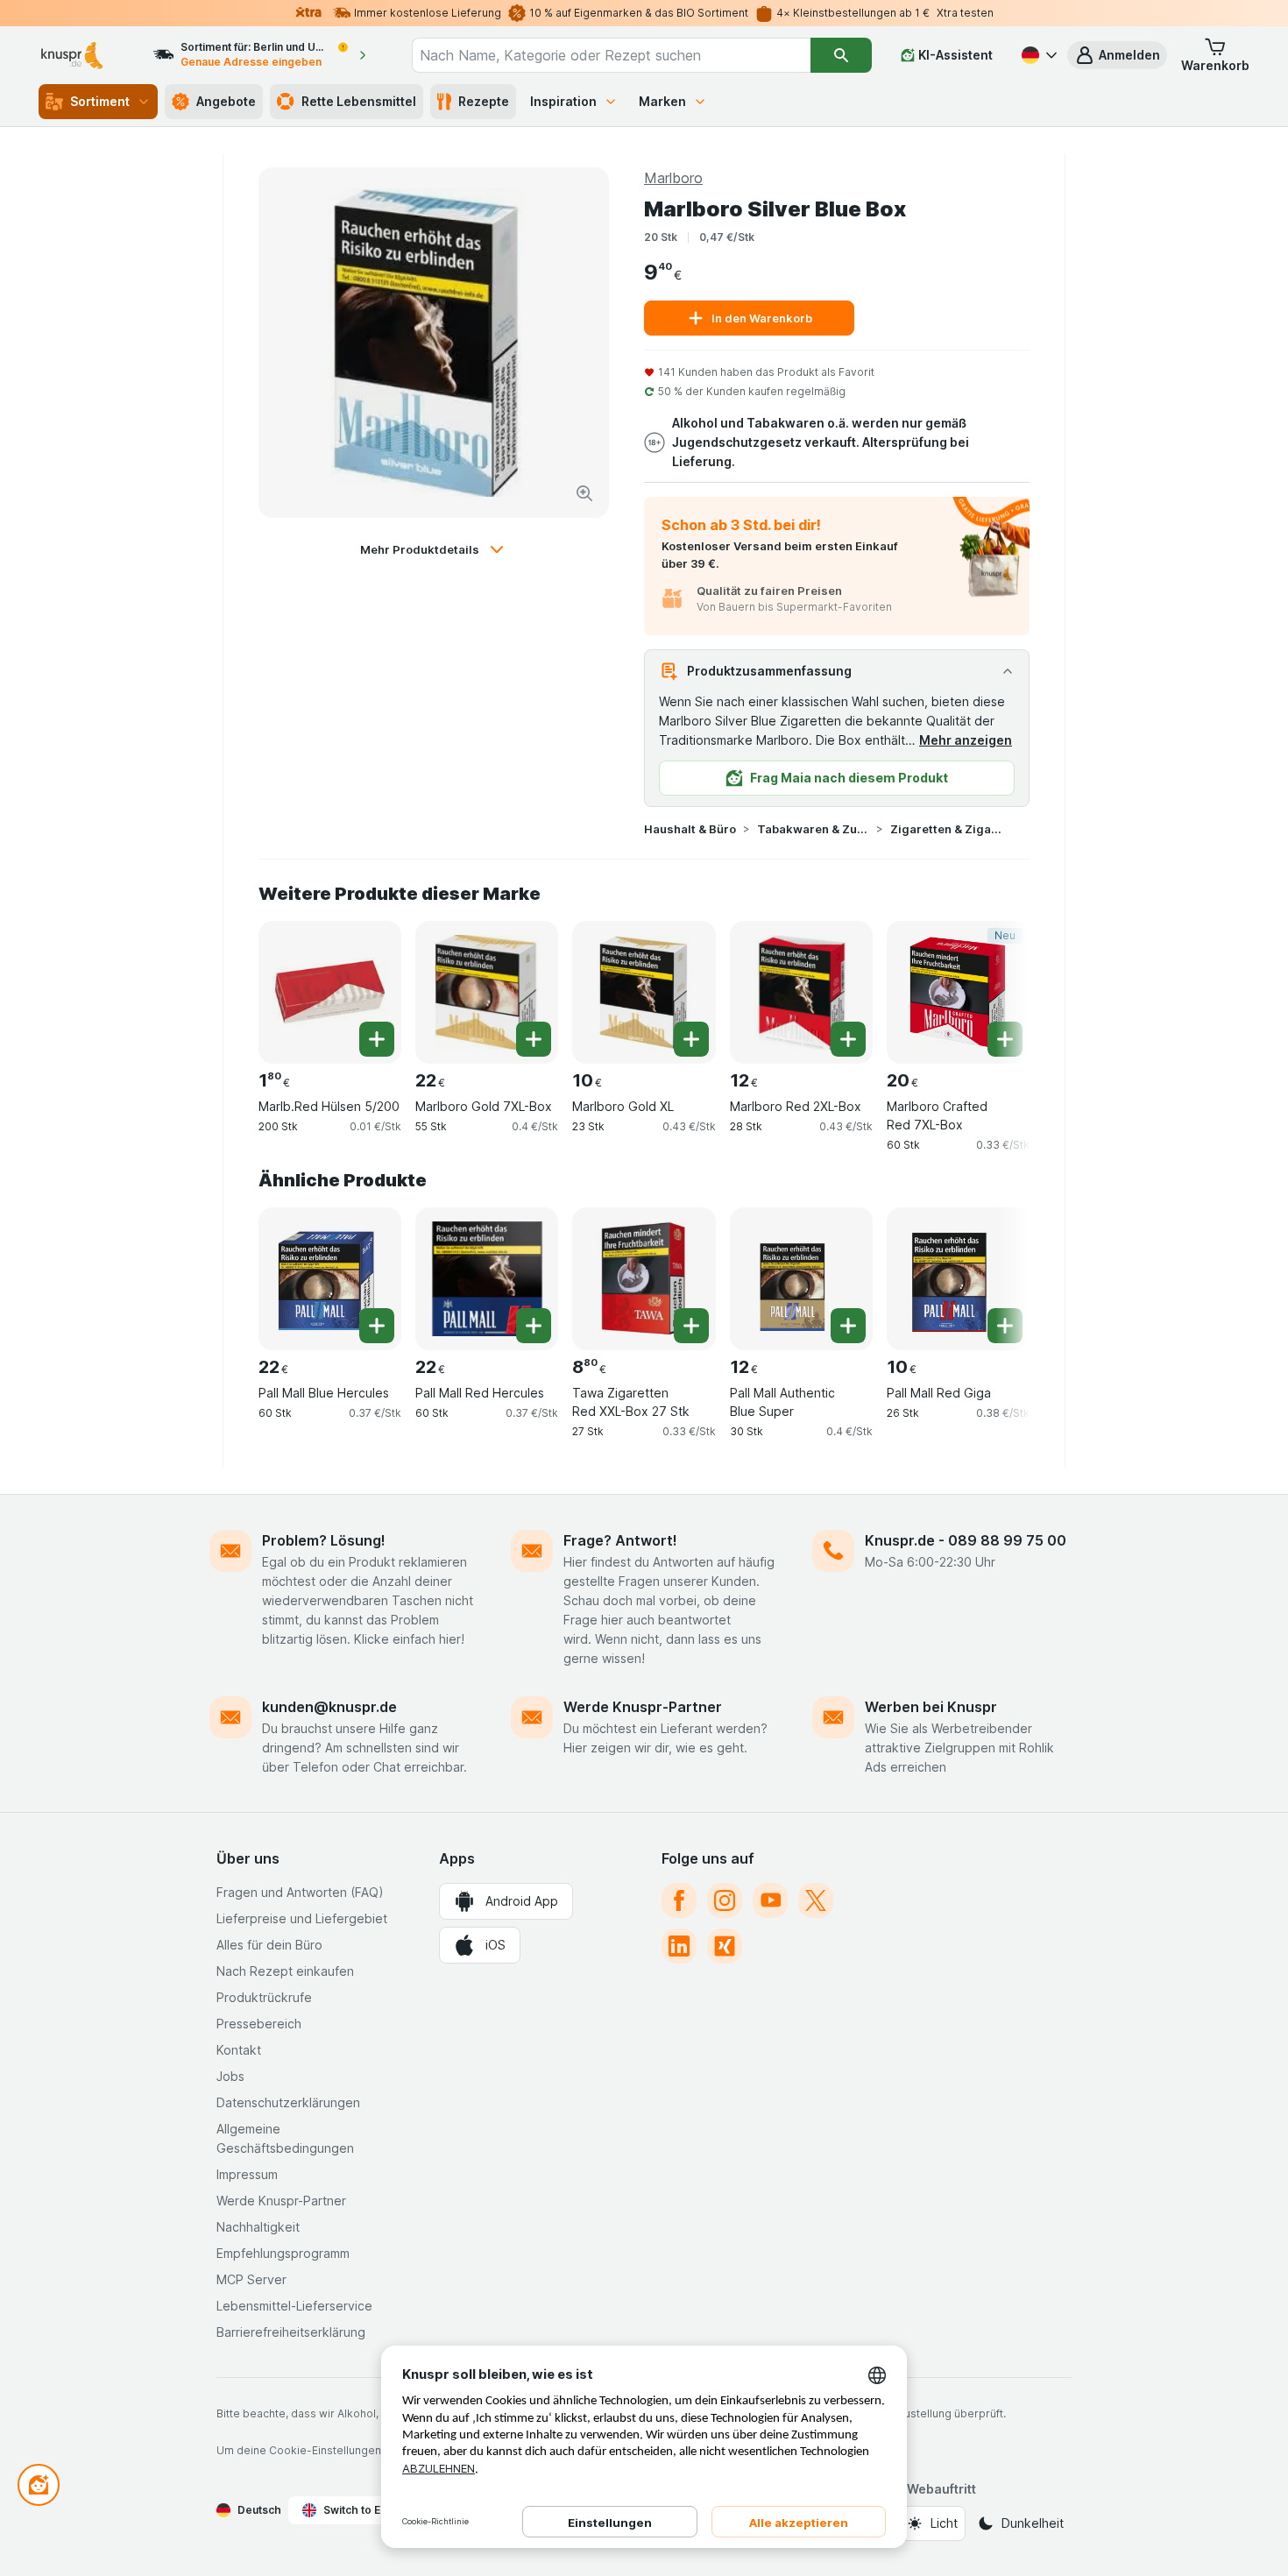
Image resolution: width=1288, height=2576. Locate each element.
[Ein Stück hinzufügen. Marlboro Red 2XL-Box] (848, 1039)
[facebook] (679, 1900)
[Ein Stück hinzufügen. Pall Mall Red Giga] (1005, 1326)
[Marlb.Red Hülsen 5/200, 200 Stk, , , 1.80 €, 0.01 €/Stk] (330, 992)
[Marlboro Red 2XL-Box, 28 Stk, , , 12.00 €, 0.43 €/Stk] (801, 992)
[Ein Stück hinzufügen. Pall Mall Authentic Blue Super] (848, 1326)
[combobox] (612, 55)
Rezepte (484, 101)
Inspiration (563, 101)
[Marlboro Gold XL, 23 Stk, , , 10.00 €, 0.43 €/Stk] (644, 992)
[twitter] (816, 1900)
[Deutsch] (1037, 55)
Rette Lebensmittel (359, 101)
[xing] (725, 1946)
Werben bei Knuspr (931, 1707)
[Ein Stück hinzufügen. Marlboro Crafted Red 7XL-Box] (1005, 1039)
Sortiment (100, 101)
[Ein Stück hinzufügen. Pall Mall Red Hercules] (534, 1326)
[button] (1117, 55)
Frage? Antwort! (620, 1540)
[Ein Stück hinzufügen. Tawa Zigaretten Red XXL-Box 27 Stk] (691, 1326)
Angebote (226, 101)
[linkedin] (679, 1946)
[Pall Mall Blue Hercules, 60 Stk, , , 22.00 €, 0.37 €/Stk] (330, 1279)
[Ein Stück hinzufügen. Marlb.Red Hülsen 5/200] (377, 1039)
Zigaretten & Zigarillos (946, 829)
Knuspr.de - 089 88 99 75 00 (966, 1540)
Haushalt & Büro (690, 829)
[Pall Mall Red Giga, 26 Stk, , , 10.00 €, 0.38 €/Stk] (958, 1279)
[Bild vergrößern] (584, 493)
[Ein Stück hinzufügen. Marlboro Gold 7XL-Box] (534, 1039)
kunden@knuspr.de (329, 1707)
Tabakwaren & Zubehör (813, 829)
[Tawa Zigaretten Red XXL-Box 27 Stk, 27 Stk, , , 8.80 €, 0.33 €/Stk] (644, 1279)
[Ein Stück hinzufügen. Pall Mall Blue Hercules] (377, 1326)
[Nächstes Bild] (994, 986)
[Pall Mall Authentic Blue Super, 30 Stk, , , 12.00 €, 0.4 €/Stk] (801, 1279)
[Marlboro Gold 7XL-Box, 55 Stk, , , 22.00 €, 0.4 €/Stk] (487, 992)
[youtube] (770, 1900)
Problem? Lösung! (324, 1540)
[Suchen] (841, 55)
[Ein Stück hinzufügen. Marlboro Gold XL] (691, 1039)
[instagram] (725, 1900)
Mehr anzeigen (966, 740)
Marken (662, 101)
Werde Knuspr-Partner (643, 1707)
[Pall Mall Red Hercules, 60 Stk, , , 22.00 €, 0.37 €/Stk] (487, 1279)
